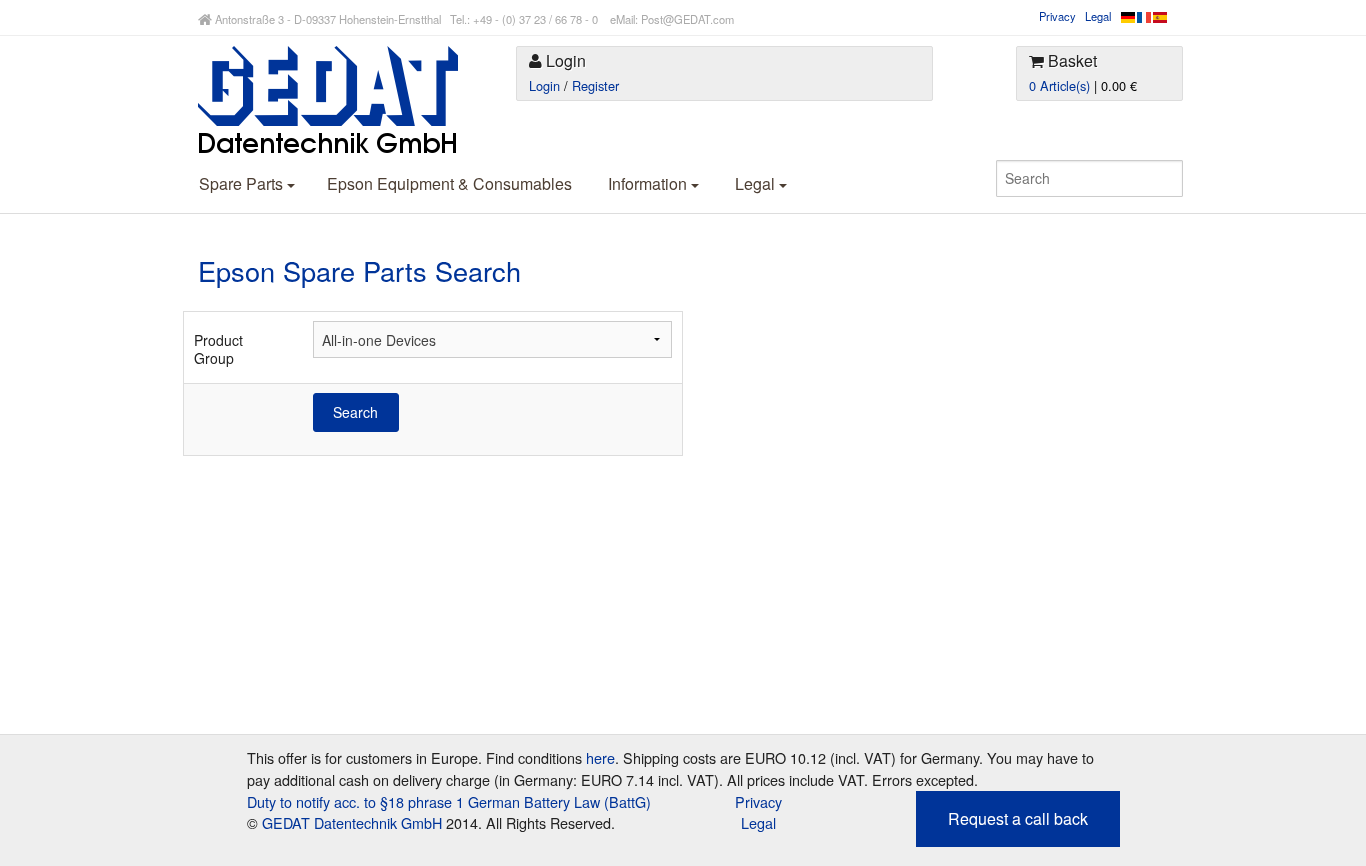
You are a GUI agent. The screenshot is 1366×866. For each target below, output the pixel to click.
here (600, 757)
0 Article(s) (1059, 85)
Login (544, 85)
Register (595, 85)
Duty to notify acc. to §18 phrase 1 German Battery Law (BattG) (449, 801)
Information (649, 183)
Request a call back (1018, 818)
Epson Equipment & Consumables (449, 183)
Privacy (1057, 16)
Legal (1098, 16)
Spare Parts (243, 183)
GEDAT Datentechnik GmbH (352, 822)
